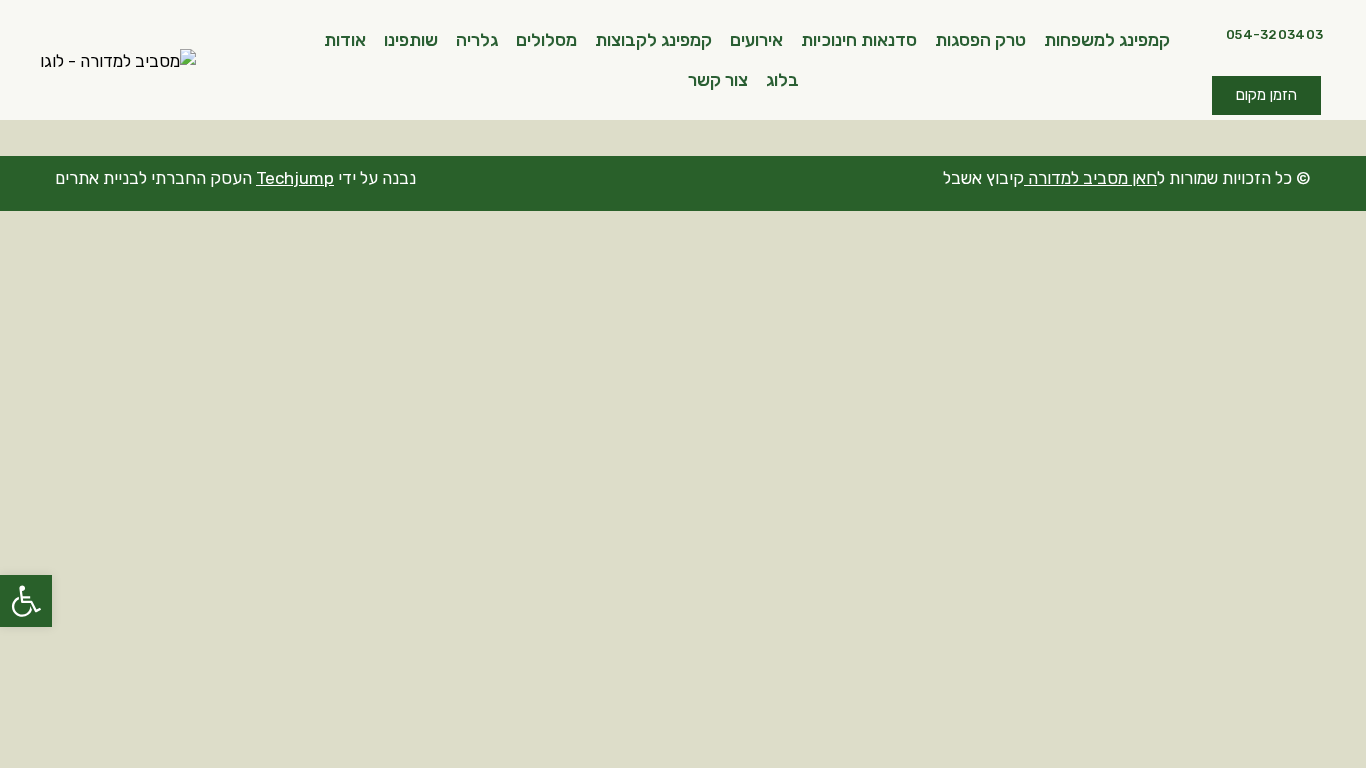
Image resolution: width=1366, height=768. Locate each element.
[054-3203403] (1212, 30)
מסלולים (546, 40)
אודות (345, 40)
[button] (26, 601)
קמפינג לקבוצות (653, 40)
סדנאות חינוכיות (859, 40)
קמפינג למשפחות (1107, 40)
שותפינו (411, 40)
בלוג (782, 80)
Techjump (295, 178)
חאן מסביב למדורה (1092, 178)
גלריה (477, 40)
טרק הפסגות (980, 40)
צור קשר (718, 80)
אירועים (756, 40)
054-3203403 (1274, 34)
